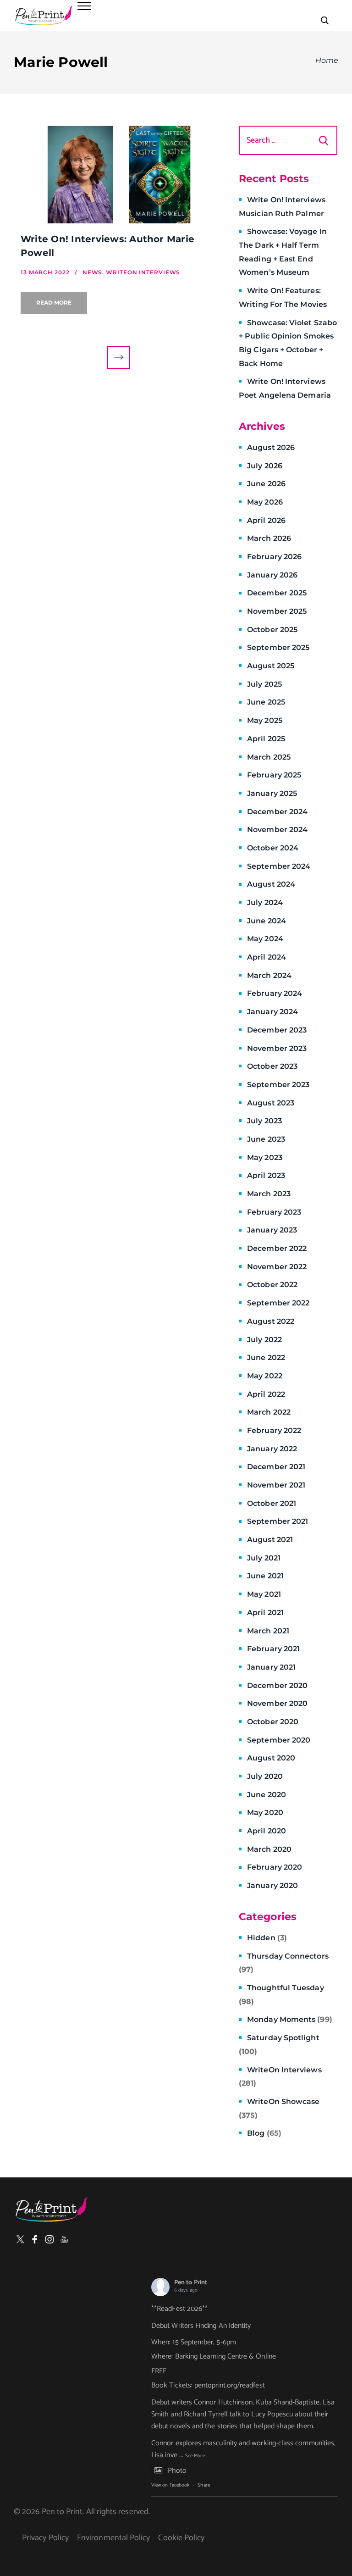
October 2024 (273, 848)
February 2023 (274, 1212)
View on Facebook (170, 2485)
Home (327, 60)
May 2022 (265, 1376)
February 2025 (274, 775)
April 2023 (266, 1175)
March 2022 (269, 1412)
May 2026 (265, 502)
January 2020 (272, 1885)
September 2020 (279, 1740)
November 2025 (277, 611)
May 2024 (265, 939)
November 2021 (276, 1485)
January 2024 (272, 1012)
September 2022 (278, 1303)
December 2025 (277, 593)
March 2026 (269, 538)
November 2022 (277, 1267)
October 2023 (272, 1066)
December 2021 (276, 1467)
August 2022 (271, 1321)
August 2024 (271, 884)
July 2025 (264, 684)
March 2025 (269, 757)
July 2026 (265, 466)
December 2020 (277, 1685)
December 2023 (277, 1030)
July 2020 (265, 1776)
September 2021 (278, 1521)
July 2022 (264, 1340)
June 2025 (266, 702)
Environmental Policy (113, 2538)
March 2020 (269, 1849)
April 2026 (266, 520)
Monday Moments (290, 2019)
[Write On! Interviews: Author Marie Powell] (118, 175)
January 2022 (272, 1449)
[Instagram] (49, 2239)
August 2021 (270, 1540)
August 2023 (271, 1103)
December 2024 (277, 812)
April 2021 (265, 1613)
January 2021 (271, 1667)
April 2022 (266, 1394)
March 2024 (269, 975)
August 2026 (271, 447)
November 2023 (277, 1048)
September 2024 (279, 866)
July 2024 (265, 902)
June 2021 (265, 1576)
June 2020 (267, 1795)
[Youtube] (64, 2239)
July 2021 (264, 1558)
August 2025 (271, 666)
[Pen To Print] (44, 16)
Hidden (267, 1938)
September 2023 (278, 1085)
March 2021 (268, 1631)
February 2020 (275, 1867)
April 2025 (266, 739)
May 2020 (265, 1813)
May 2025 (265, 720)
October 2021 (272, 1503)
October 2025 (272, 630)
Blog (264, 2133)
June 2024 (267, 921)
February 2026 (274, 557)
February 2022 (274, 1430)
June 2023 (266, 1139)
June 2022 (266, 1357)
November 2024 (277, 830)
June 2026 (266, 484)
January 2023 (272, 1230)
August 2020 (271, 1758)
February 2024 (275, 993)
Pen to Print (191, 2283)
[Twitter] (20, 2239)
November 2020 (277, 1703)
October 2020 (273, 1722)
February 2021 (273, 1649)
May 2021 (264, 1594)
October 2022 (272, 1285)
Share (203, 2485)
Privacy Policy (45, 2538)
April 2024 (267, 957)
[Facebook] (35, 2239)
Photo (177, 2471)
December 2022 (277, 1248)
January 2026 (272, 575)
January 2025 (272, 793)
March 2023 (269, 1194)
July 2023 (264, 1121)
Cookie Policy (181, 2538)
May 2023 (265, 1158)
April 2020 (267, 1831)
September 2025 (278, 647)
